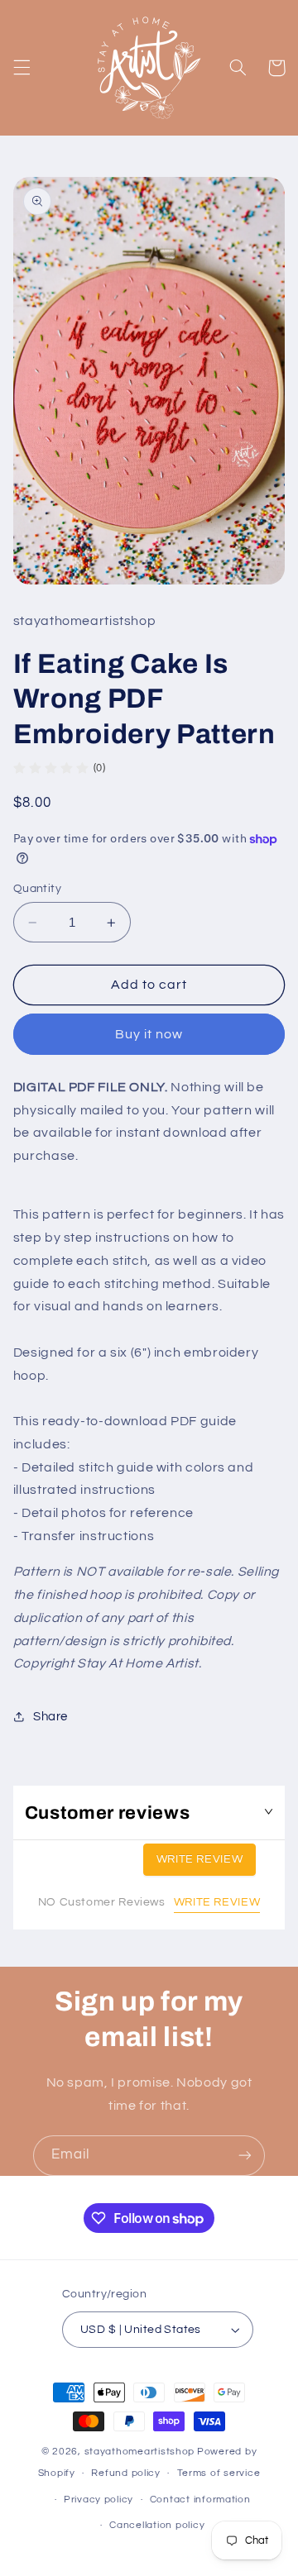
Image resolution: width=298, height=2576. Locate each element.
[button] (22, 68)
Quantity (37, 889)
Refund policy (126, 2473)
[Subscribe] (245, 2156)
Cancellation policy (157, 2525)
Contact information (200, 2500)
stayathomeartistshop (140, 2452)
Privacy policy (99, 2500)
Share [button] (50, 1717)
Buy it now (149, 1034)
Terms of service (219, 2473)
